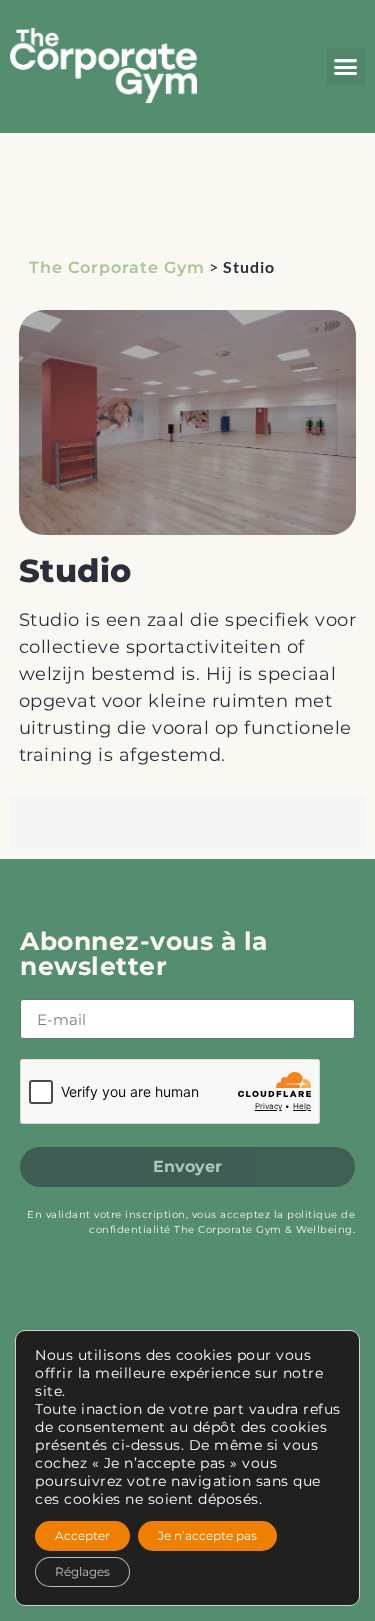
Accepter (82, 1535)
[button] (346, 67)
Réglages (82, 1571)
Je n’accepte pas (207, 1535)
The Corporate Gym (117, 267)
